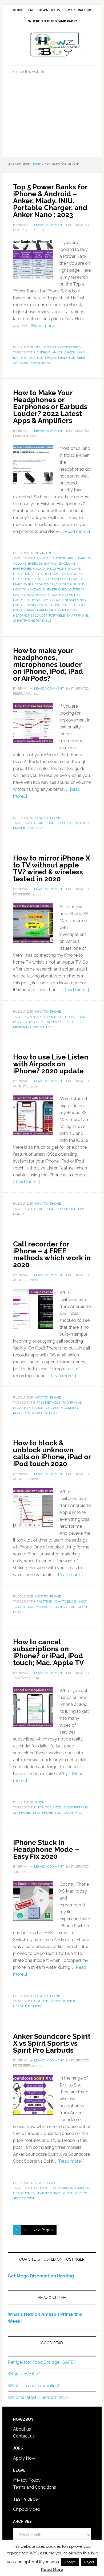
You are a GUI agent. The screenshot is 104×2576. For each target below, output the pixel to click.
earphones (22, 569)
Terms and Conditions (35, 2487)
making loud (77, 823)
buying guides (47, 553)
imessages (43, 1607)
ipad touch (78, 1607)
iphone (51, 358)
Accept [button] (70, 2562)
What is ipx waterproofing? (34, 2386)
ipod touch (67, 1209)
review (81, 2193)
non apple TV (58, 1022)
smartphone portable (32, 621)
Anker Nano (75, 352)
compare (44, 2188)
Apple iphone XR (50, 1017)
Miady (63, 358)
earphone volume (60, 564)
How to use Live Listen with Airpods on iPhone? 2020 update (51, 1064)
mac (78, 1813)
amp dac (44, 558)
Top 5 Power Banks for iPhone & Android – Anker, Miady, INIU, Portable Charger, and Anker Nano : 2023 (50, 201)
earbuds (35, 564)
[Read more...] (44, 326)
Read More (52, 2570)
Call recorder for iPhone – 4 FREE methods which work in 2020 (52, 1254)
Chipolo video (27, 2509)
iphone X (20, 1022)
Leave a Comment (49, 225)
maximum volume (28, 828)
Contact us (24, 2436)
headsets (44, 2193)
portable (57, 616)
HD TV (70, 1017)
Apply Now (24, 2458)
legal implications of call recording (45, 1408)
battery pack (24, 358)
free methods (48, 1403)
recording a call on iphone (37, 1413)
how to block (65, 1601)
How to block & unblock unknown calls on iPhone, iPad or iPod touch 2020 (52, 1453)
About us (22, 2429)
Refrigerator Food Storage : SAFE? (42, 2362)
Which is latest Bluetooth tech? (39, 2397)
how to (42, 574)
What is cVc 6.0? (24, 2374)
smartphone (77, 616)
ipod (61, 823)
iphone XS (37, 1022)
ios (56, 1607)
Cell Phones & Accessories (58, 347)
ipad (40, 823)
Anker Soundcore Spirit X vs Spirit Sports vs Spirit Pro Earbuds (52, 2043)
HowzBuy (52, 44)
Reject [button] (89, 2562)
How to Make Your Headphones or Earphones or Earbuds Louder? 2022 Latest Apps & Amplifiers (50, 407)
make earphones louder (48, 610)
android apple (64, 558)
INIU (40, 358)
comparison (63, 2188)
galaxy (39, 569)
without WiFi (44, 1027)
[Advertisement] (52, 122)
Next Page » (43, 2230)
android (43, 352)
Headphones (24, 574)
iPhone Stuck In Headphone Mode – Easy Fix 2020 (46, 1849)
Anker (57, 352)
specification (24, 2198)
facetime (44, 1601)
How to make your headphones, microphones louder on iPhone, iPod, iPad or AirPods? (48, 665)
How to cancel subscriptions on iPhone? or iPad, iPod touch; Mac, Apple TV (49, 1652)
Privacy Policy (27, 2480)
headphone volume (64, 569)
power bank (40, 363)
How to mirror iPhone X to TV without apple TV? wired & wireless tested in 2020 (52, 869)
